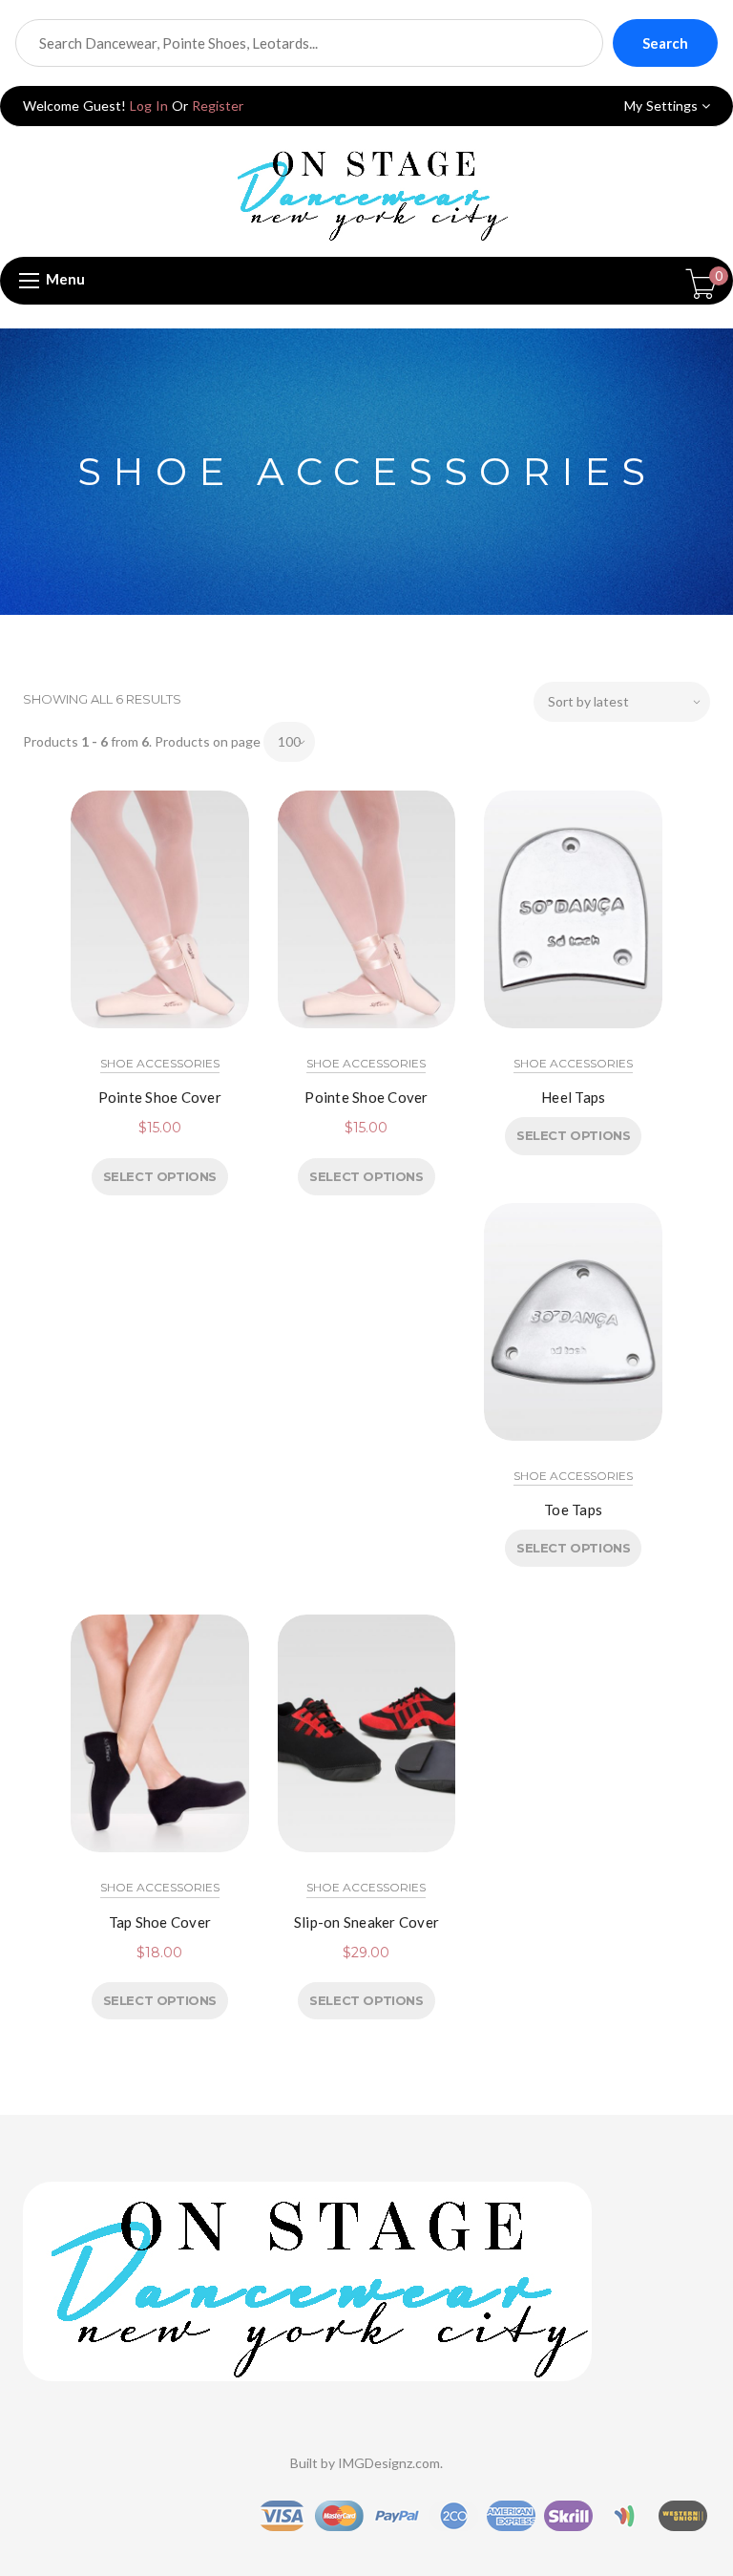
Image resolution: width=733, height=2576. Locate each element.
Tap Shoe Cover (160, 1922)
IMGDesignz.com (389, 2463)
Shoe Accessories (160, 1063)
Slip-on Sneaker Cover (366, 1922)
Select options (160, 1176)
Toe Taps (573, 1510)
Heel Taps (573, 1097)
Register (218, 106)
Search (665, 43)
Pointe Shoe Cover (160, 1097)
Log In (149, 106)
